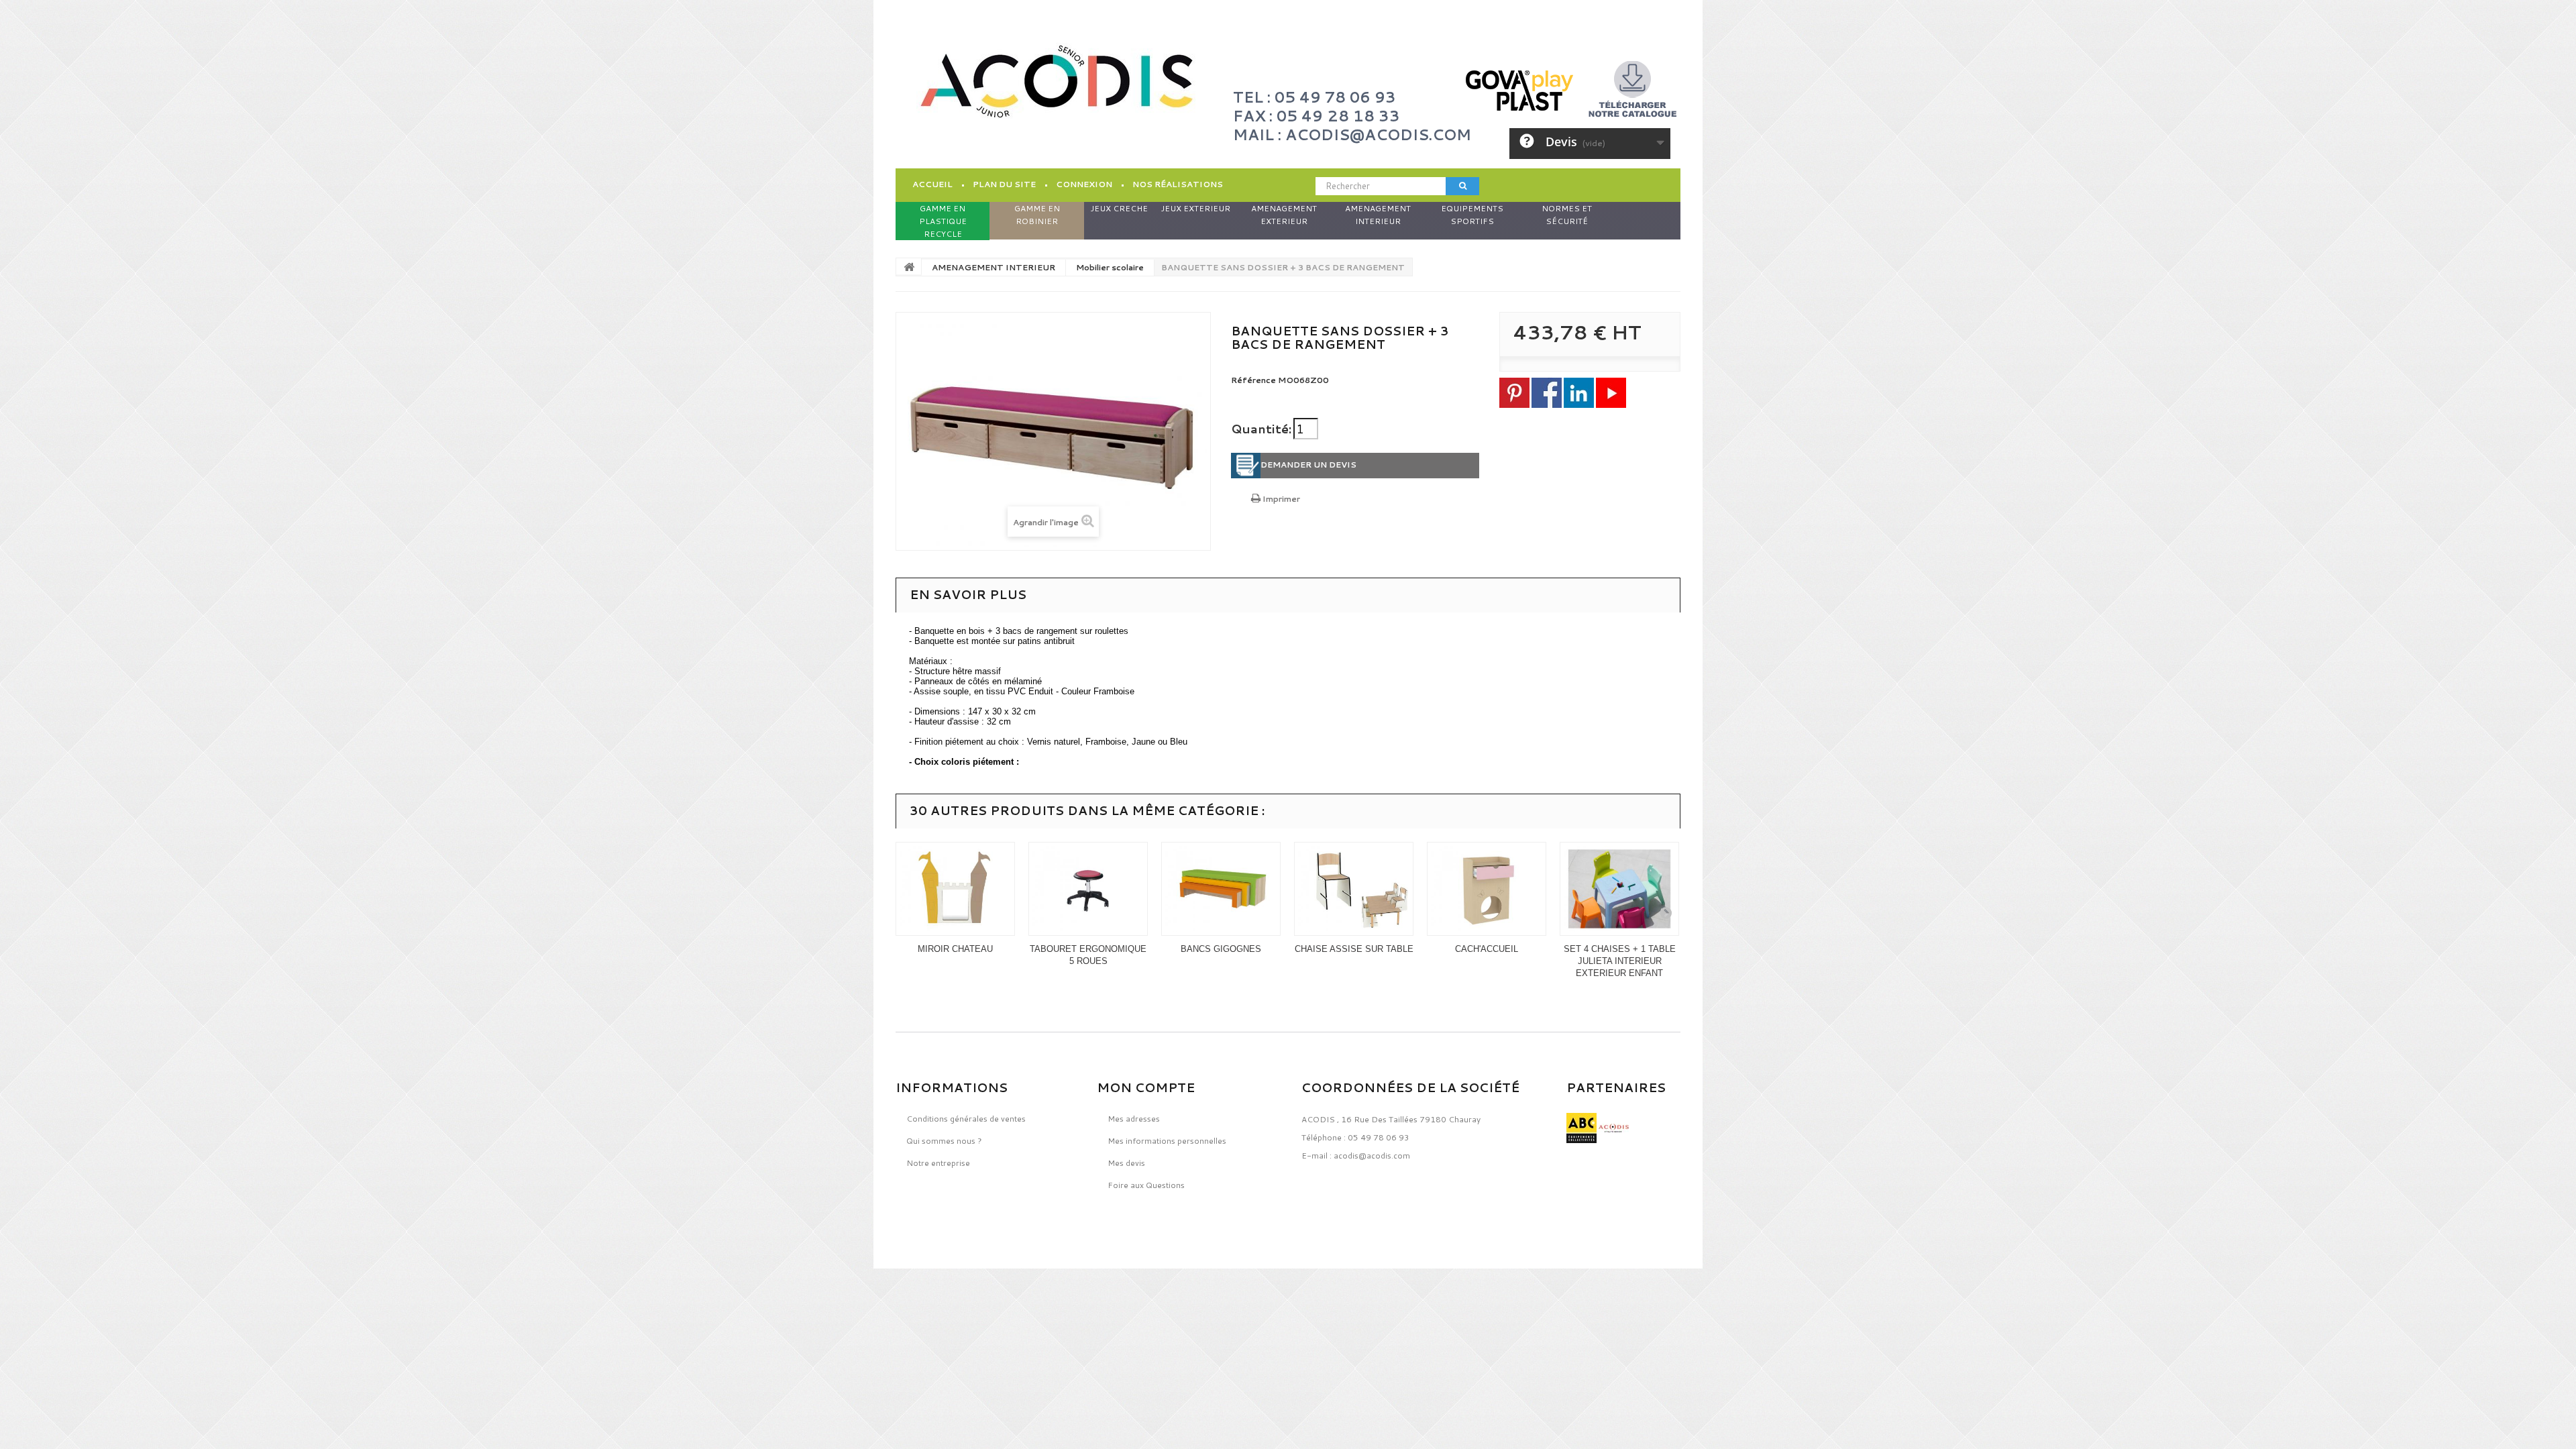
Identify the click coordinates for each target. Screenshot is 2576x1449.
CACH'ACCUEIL (1487, 949)
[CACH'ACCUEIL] (1487, 889)
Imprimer (1280, 499)
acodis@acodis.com (1372, 1156)
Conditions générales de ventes (966, 1119)
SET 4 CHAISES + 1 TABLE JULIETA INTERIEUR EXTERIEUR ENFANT (1620, 961)
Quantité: (1261, 429)
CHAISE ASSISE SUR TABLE (1354, 949)
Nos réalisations (1178, 184)
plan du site (1004, 184)
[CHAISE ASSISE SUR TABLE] (1354, 889)
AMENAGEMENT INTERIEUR (994, 267)
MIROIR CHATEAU (955, 949)
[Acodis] (1057, 82)
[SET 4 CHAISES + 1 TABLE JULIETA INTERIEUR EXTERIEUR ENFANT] (1619, 889)
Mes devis (1126, 1163)
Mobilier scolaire (1110, 267)
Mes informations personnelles (1167, 1141)
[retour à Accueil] (909, 266)
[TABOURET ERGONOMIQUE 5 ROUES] (1088, 889)
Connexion (1084, 184)
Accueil (932, 184)
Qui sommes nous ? (944, 1141)
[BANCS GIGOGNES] (1221, 889)
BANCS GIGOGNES (1221, 949)
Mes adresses (1134, 1119)
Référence (1253, 380)
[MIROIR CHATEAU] (955, 889)
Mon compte (1146, 1087)
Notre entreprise (938, 1163)
